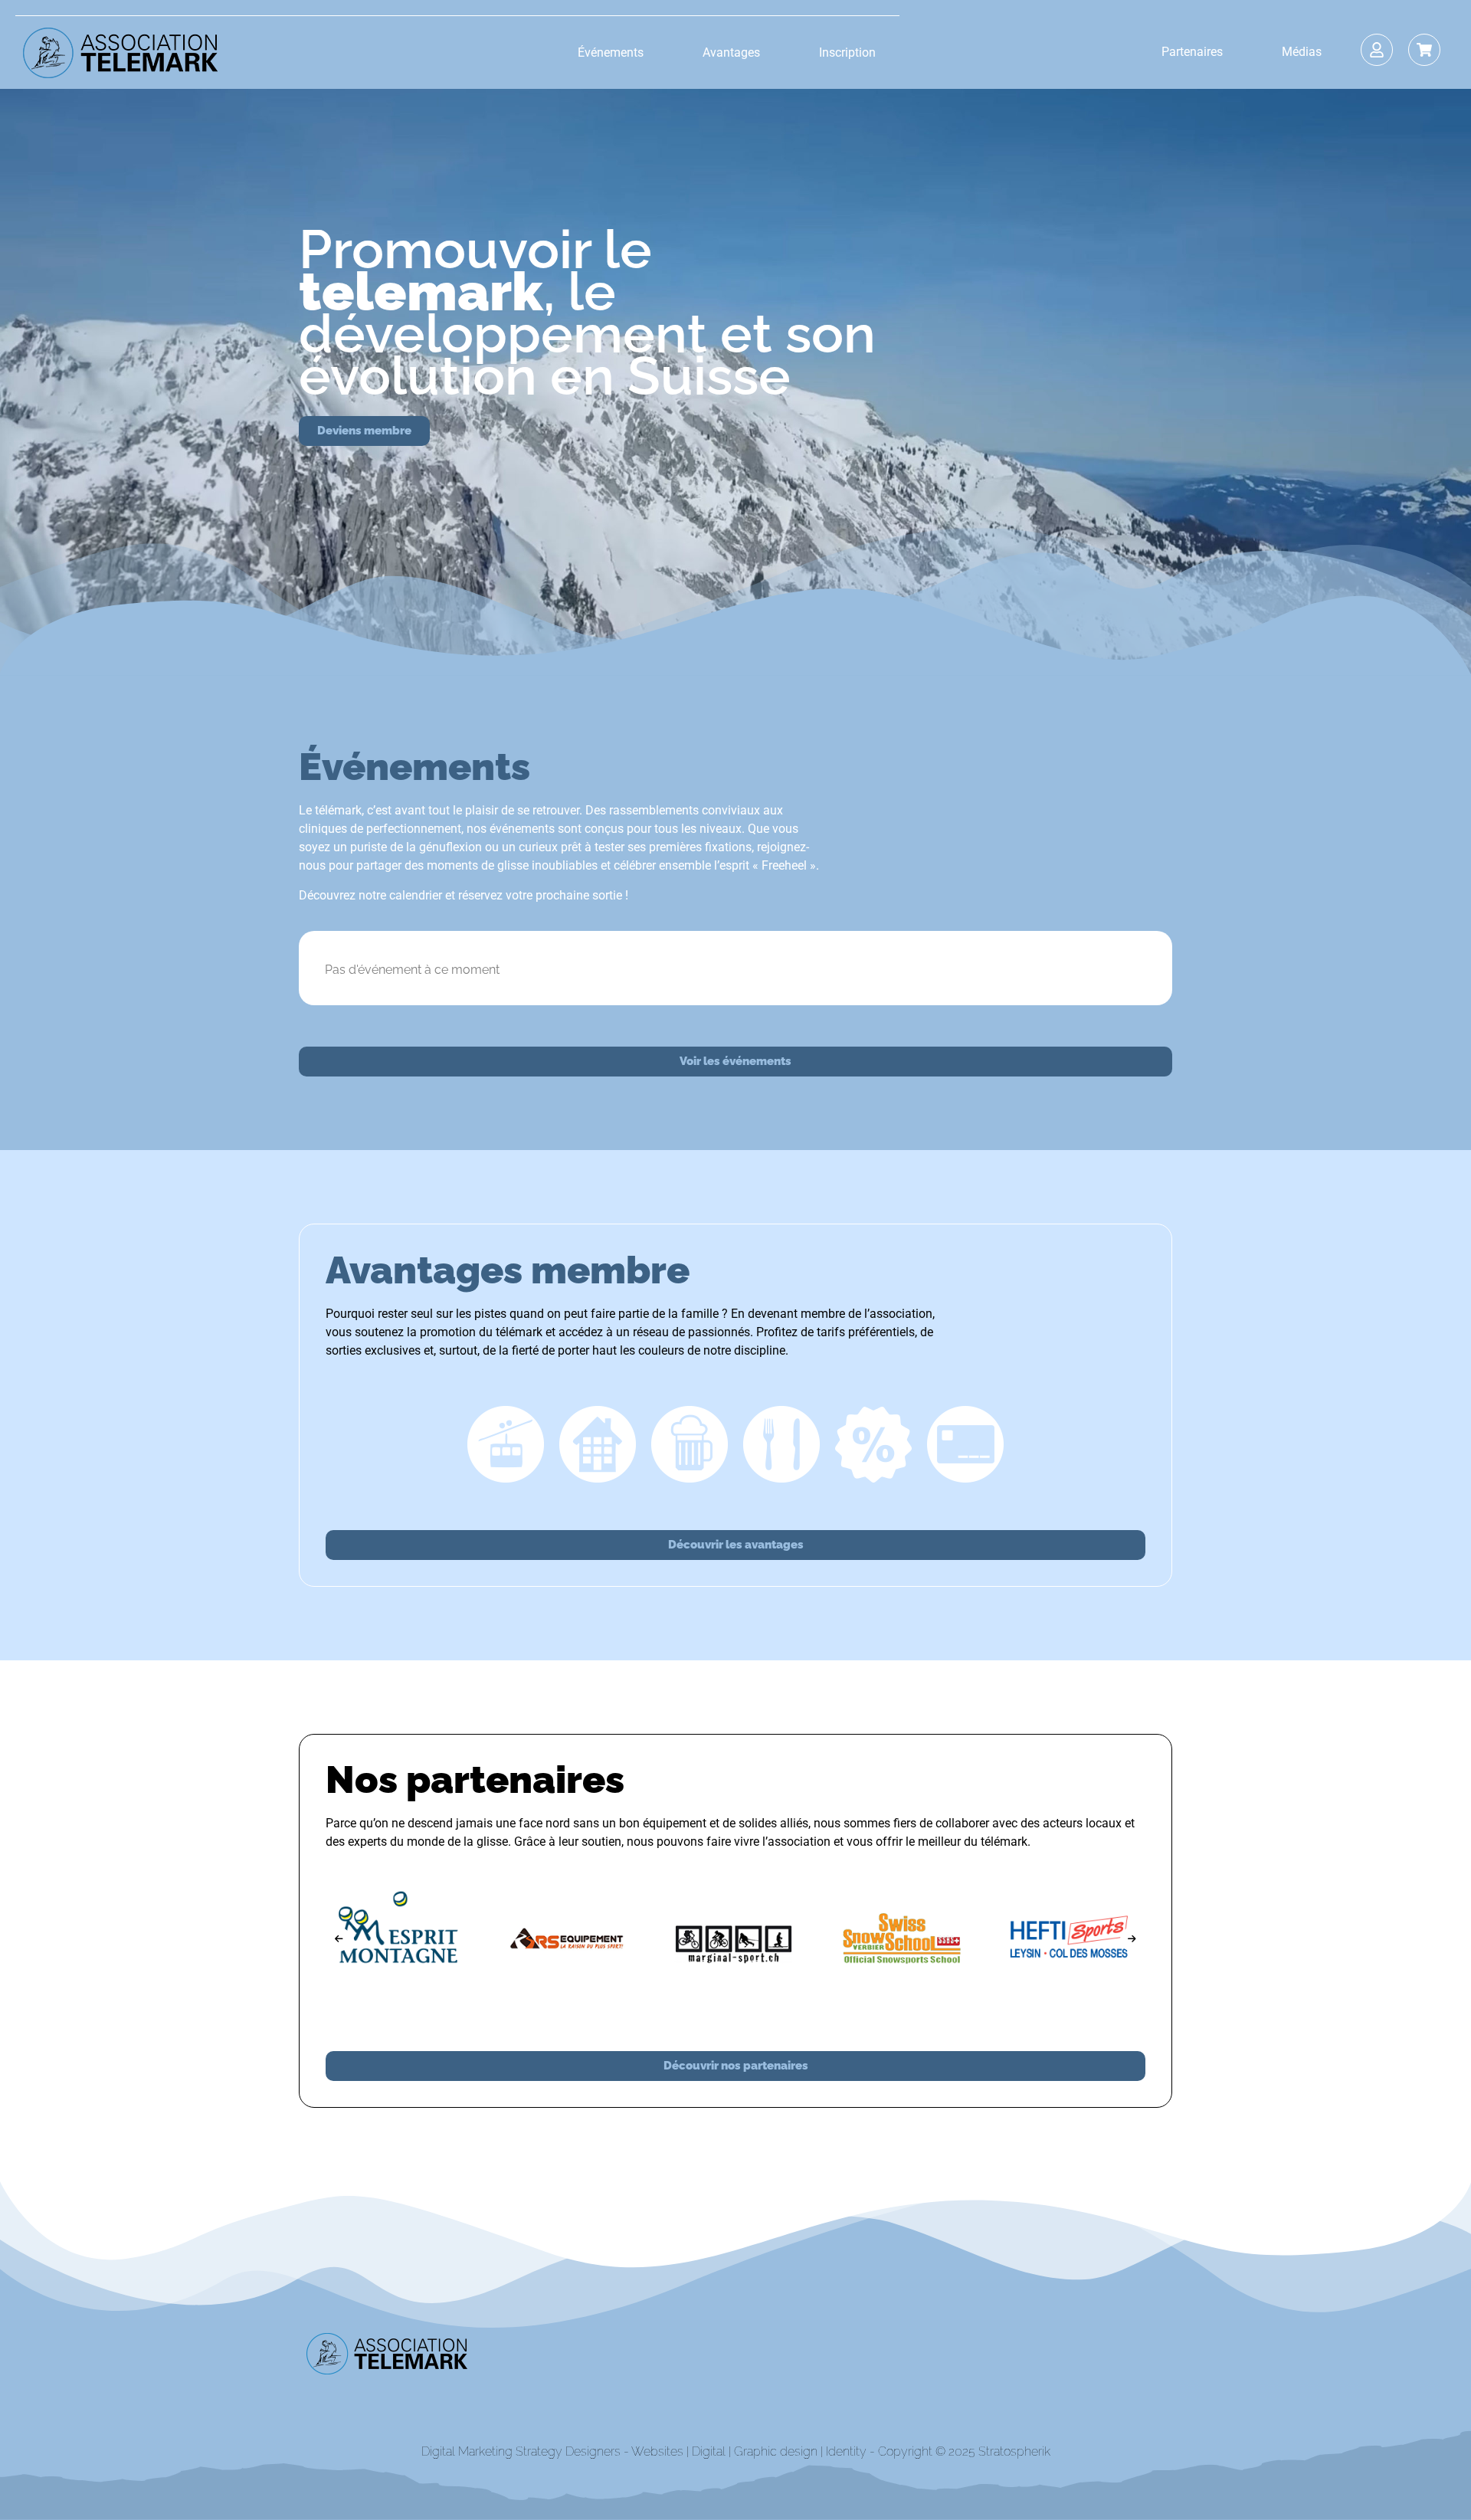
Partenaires (1192, 52)
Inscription (847, 52)
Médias (1302, 52)
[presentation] (339, 1939)
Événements (611, 52)
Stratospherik (1014, 2451)
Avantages (731, 52)
